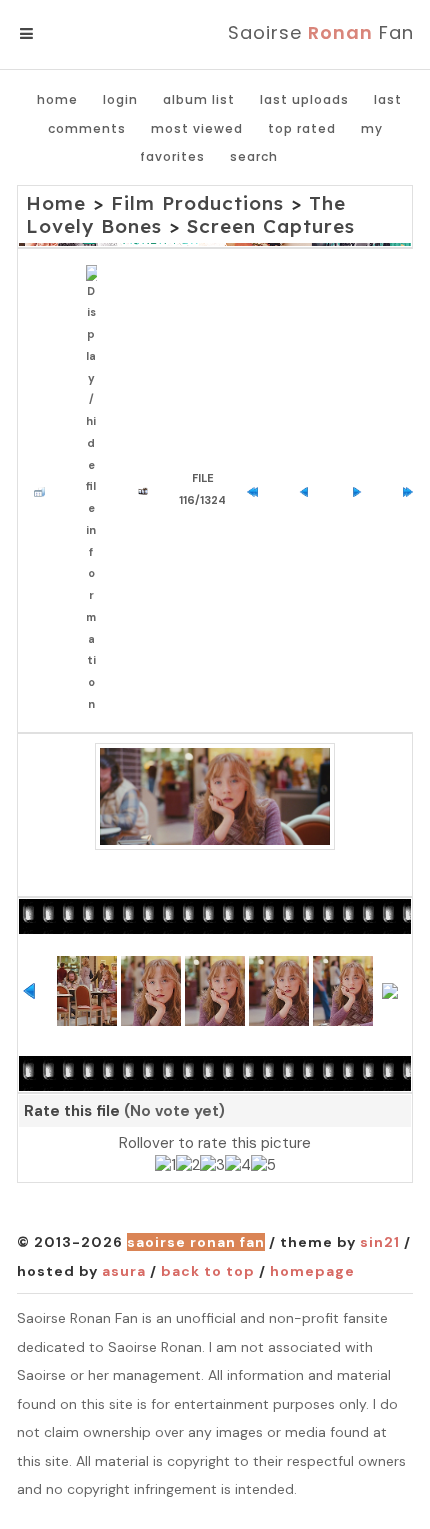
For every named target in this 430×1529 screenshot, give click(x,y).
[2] (188, 1166)
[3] (212, 1166)
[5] (263, 1166)
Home (57, 99)
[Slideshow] (148, 490)
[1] (165, 1166)
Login (120, 99)
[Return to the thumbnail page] (44, 490)
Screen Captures (271, 226)
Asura (124, 1271)
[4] (238, 1166)
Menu (59, 34)
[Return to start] (257, 490)
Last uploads (304, 99)
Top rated (302, 128)
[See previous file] (309, 490)
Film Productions (197, 203)
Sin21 (380, 1242)
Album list (199, 99)
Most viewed (197, 128)
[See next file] (361, 490)
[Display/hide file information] (96, 490)
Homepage (312, 1271)
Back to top (208, 1271)
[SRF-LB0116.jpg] (215, 797)
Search (254, 156)
